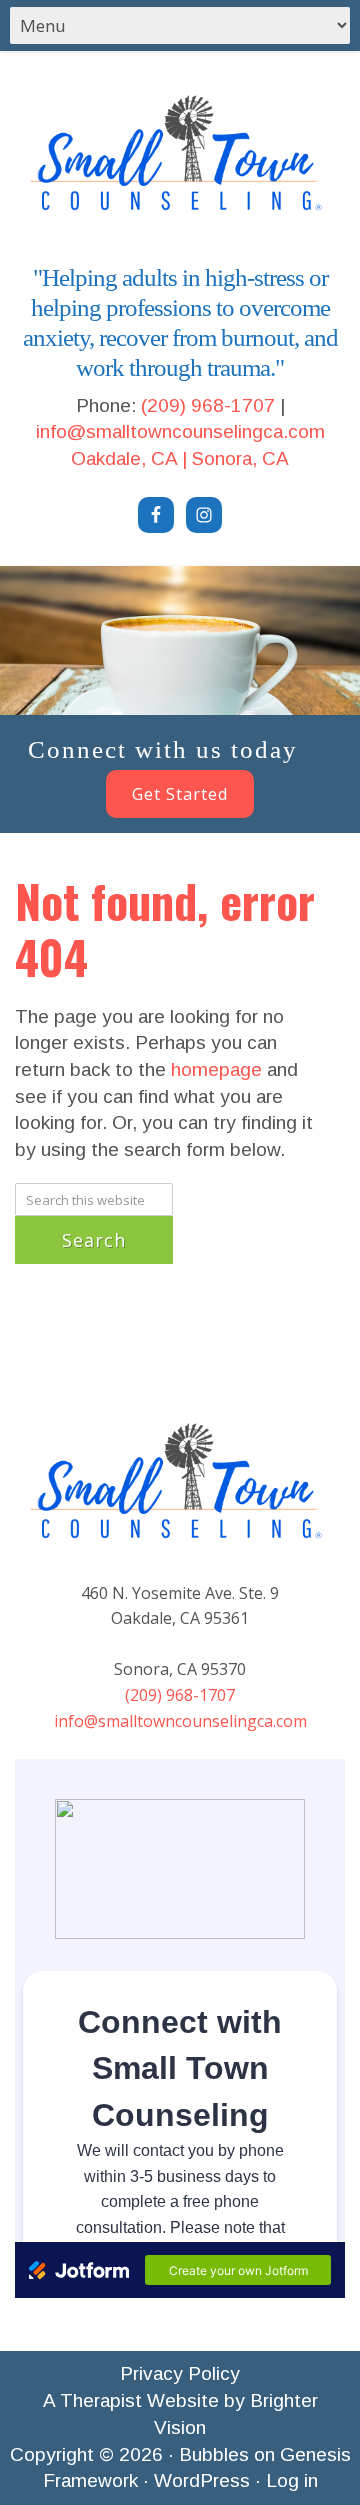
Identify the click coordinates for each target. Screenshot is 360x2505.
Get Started (180, 794)
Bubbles (214, 2454)
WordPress (202, 2480)
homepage (216, 1069)
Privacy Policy (180, 2373)
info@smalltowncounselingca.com (180, 431)
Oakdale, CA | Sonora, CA (180, 458)
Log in (292, 2480)
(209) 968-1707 (208, 405)
